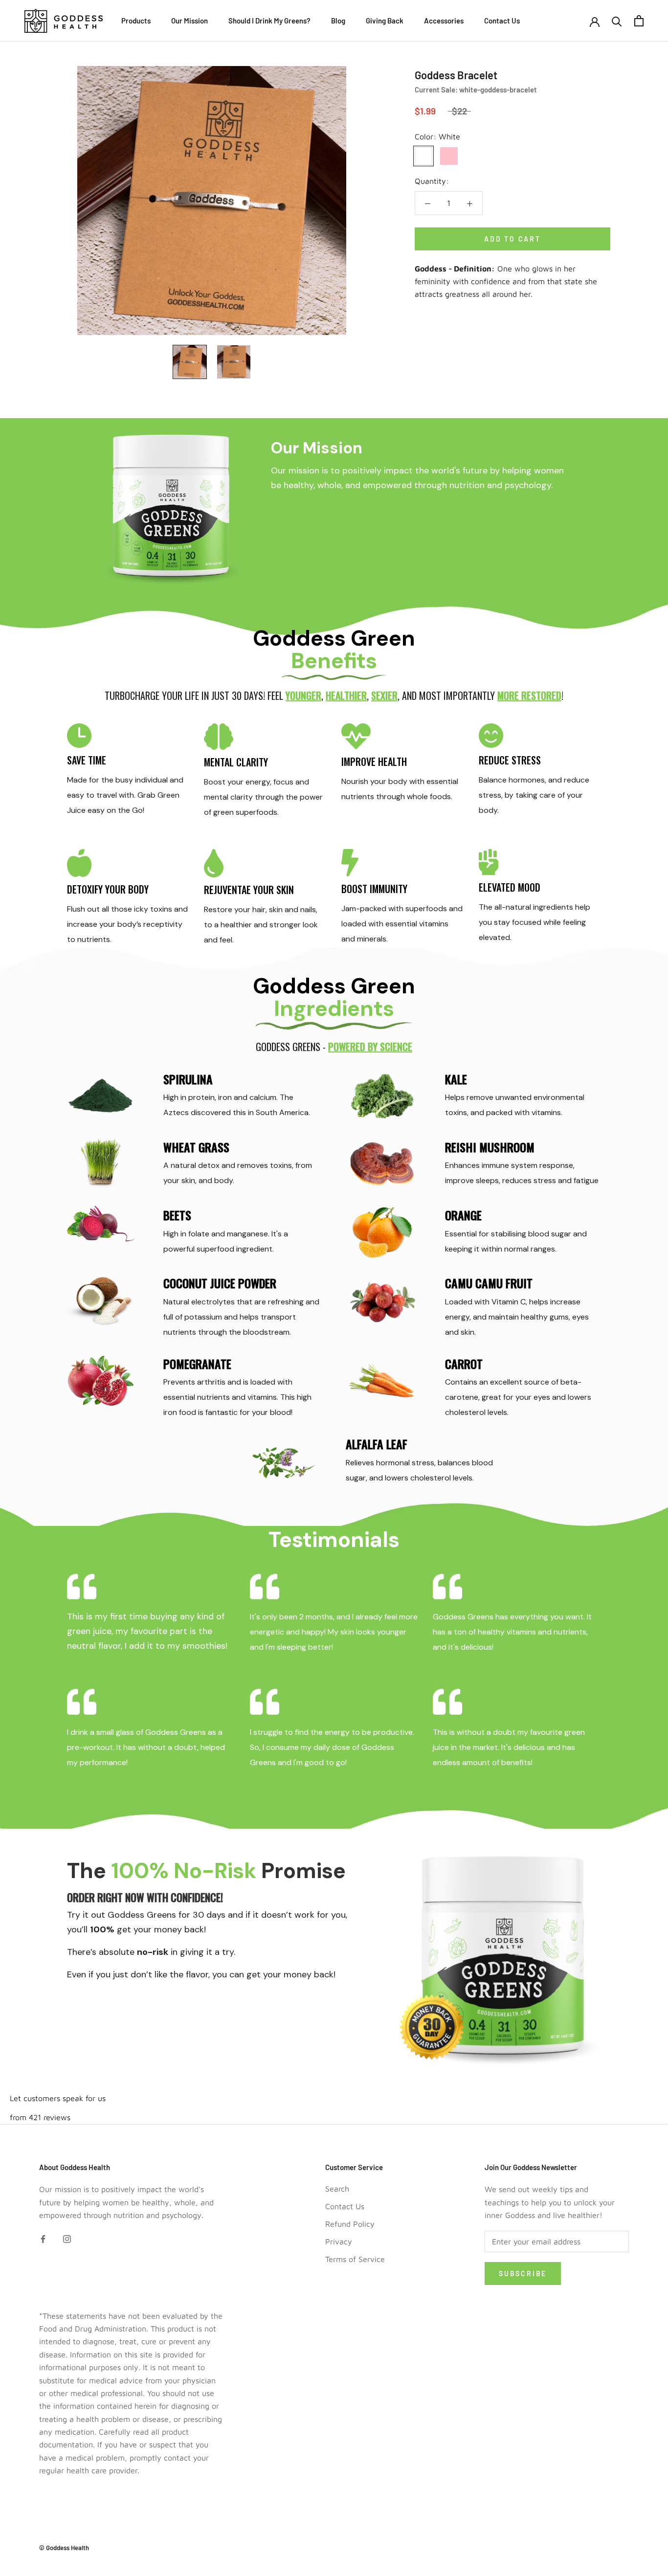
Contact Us (502, 21)
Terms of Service (355, 2259)
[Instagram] (67, 2238)
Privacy (339, 2241)
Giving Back (385, 21)
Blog (338, 21)
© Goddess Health (64, 2548)
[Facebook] (43, 2238)
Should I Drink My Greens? (269, 21)
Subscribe (523, 2274)
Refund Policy (350, 2224)
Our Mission (189, 21)
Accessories (444, 21)
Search (337, 2189)
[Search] (617, 21)
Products (136, 21)
